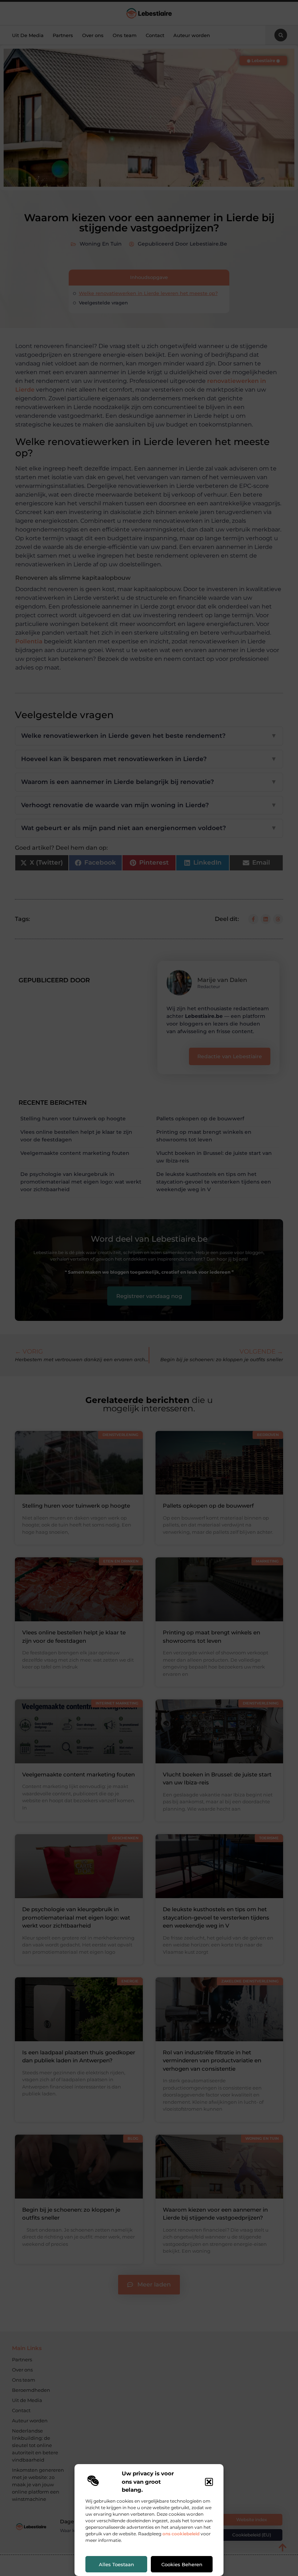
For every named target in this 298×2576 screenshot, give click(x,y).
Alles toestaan (116, 2564)
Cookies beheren (182, 2564)
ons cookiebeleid (181, 2534)
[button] (209, 2482)
